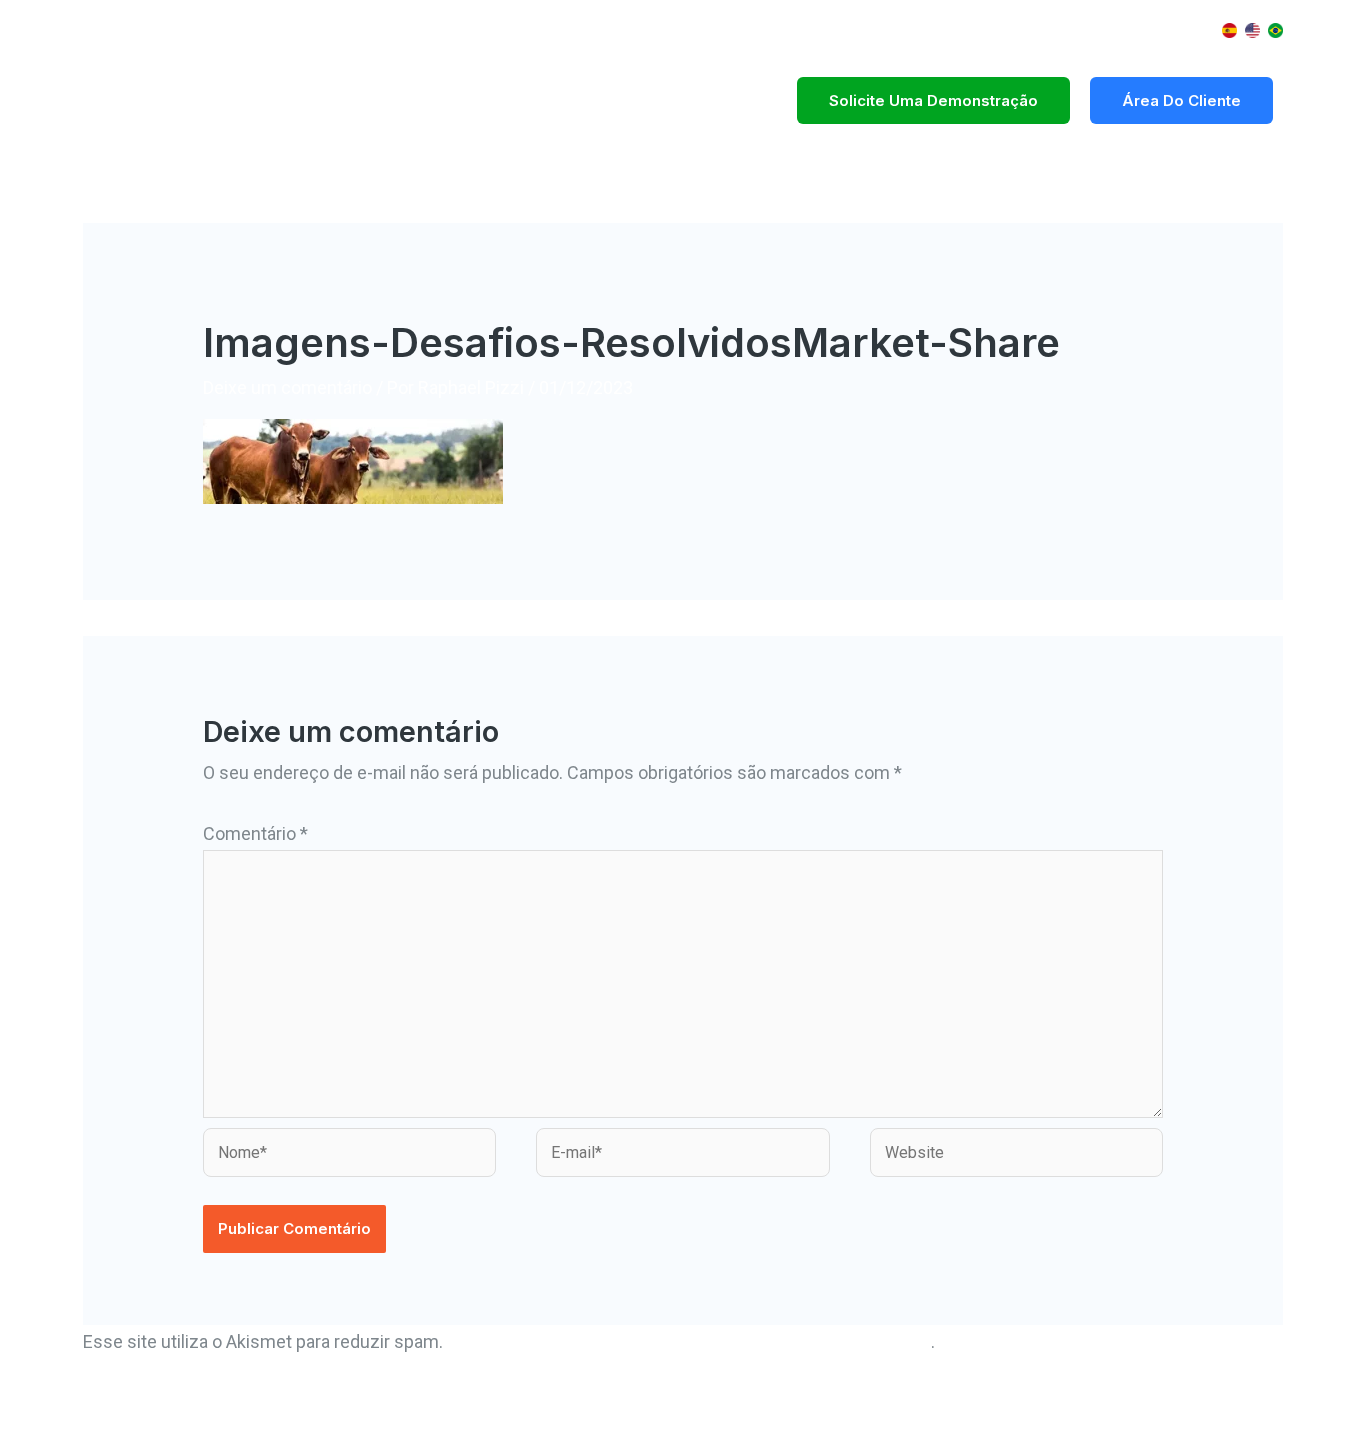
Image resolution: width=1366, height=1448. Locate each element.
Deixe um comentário (287, 387)
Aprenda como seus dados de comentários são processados (689, 1341)
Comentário (255, 833)
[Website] (1016, 1155)
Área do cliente (1181, 100)
